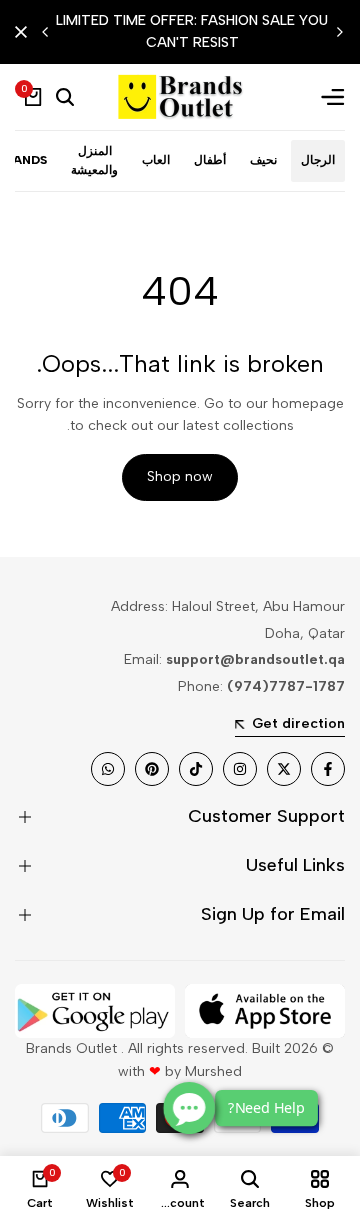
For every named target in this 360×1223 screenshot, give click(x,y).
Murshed (213, 1071)
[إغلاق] (25, 32)
